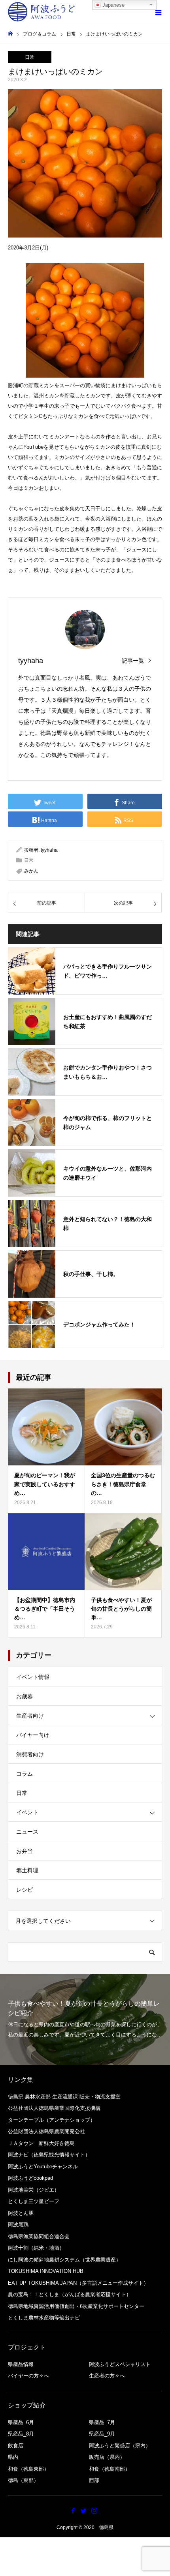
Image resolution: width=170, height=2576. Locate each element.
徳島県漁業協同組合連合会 (39, 2236)
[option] (85, 2020)
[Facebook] (73, 2510)
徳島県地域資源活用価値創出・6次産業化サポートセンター (76, 2306)
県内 (13, 2457)
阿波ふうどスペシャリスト (120, 2364)
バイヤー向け (33, 1735)
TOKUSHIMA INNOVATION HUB (46, 2271)
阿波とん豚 (21, 2213)
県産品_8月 (21, 2434)
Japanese (113, 5)
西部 (94, 2480)
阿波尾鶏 (18, 2225)
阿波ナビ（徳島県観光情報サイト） (49, 2155)
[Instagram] (94, 2510)
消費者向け (30, 1754)
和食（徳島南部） (110, 2469)
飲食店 (16, 2446)
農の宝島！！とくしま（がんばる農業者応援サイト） (70, 2294)
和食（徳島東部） (28, 2469)
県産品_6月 (21, 2422)
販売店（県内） (107, 2457)
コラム (25, 1774)
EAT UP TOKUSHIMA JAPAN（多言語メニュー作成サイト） (78, 2283)
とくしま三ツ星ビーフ (34, 2201)
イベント (27, 1812)
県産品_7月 (102, 2422)
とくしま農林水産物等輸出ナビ (44, 2318)
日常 (30, 57)
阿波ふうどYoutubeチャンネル (43, 2167)
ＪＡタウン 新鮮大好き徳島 (41, 2143)
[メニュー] (158, 12)
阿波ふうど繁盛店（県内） (120, 2446)
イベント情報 (33, 1677)
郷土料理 (27, 1870)
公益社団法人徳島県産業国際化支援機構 (54, 2108)
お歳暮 (25, 1696)
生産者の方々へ (107, 2376)
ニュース (27, 1832)
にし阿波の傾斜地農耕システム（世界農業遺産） (64, 2260)
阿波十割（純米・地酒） (36, 2248)
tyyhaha (31, 661)
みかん (31, 871)
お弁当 (25, 1851)
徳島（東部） (23, 2480)
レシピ (25, 1890)
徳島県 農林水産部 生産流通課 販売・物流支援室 (64, 2097)
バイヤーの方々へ (28, 2376)
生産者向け (30, 1716)
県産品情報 (21, 2364)
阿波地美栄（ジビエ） (34, 2190)
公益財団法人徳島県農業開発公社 (46, 2131)
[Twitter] (84, 2510)
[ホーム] (10, 34)
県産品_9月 (102, 2434)
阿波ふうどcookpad (30, 2178)
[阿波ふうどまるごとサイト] (42, 12)
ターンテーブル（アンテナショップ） (52, 2120)
